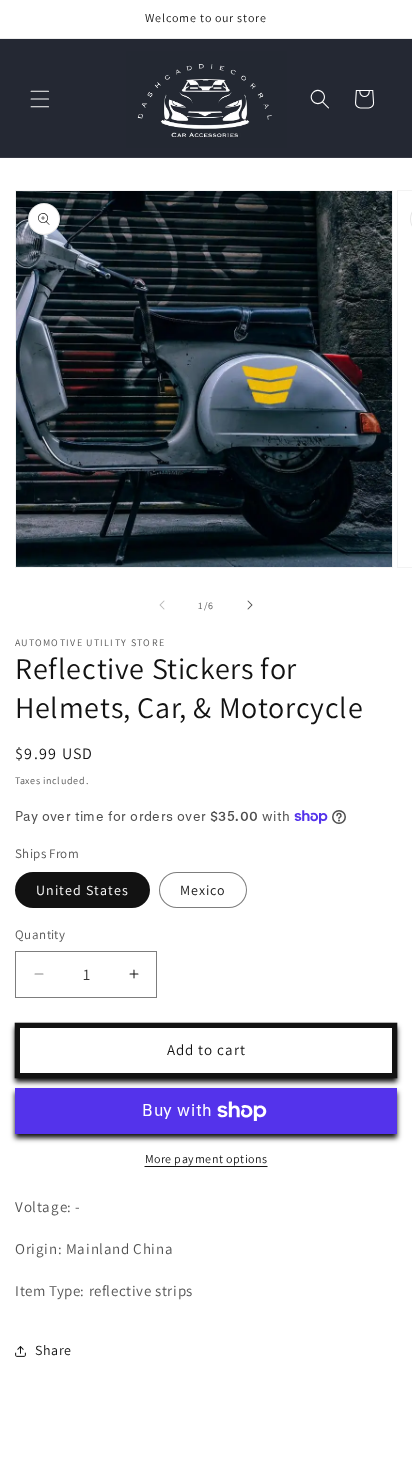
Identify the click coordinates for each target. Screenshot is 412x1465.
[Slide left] (162, 605)
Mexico (203, 890)
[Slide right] (250, 605)
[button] (40, 99)
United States (82, 890)
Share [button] (53, 1350)
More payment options (206, 1158)
